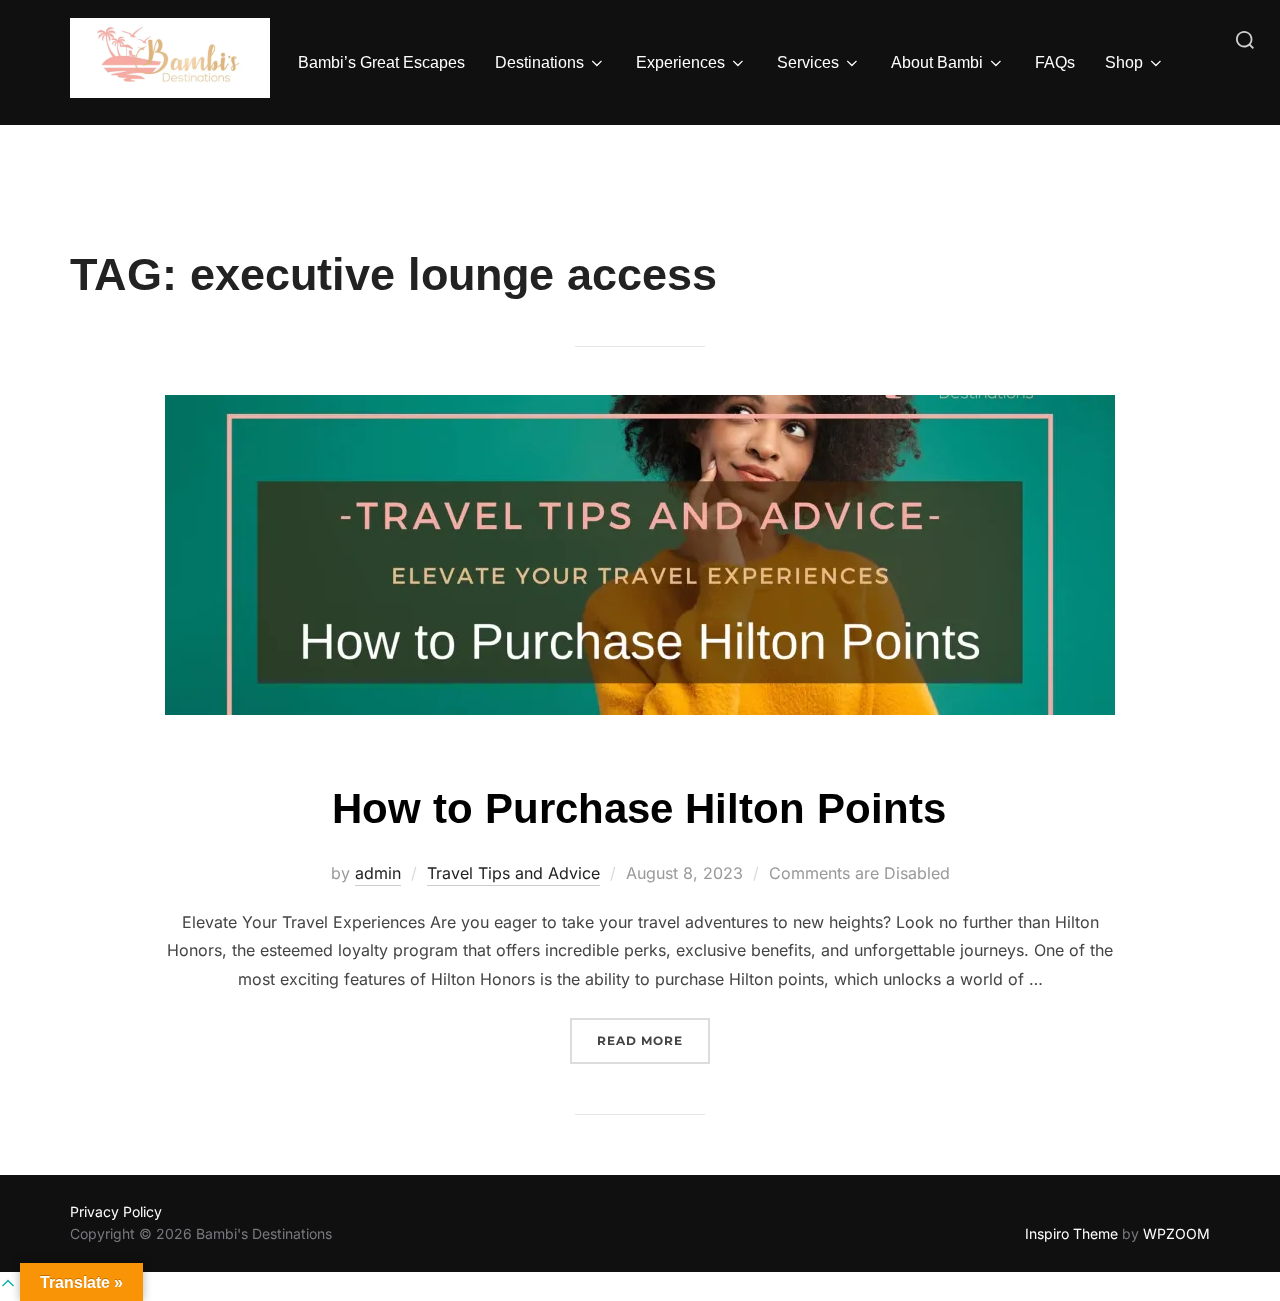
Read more (653, 1040)
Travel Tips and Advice (513, 873)
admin (378, 873)
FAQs (1055, 62)
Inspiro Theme (1071, 1233)
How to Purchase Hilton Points (639, 808)
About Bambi (937, 62)
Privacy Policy (116, 1211)
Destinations (539, 62)
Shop (1124, 62)
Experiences (680, 62)
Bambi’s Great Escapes (381, 62)
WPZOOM (1176, 1233)
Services (808, 62)
